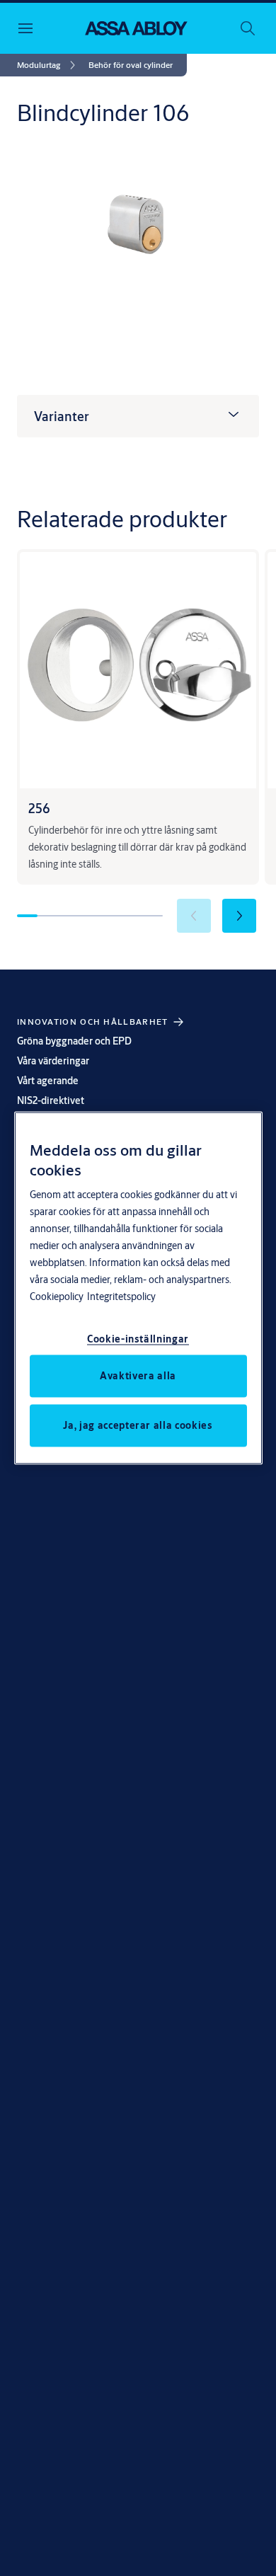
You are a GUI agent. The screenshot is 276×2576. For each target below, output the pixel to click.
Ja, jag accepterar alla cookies (138, 1425)
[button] (131, 65)
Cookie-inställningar (138, 1338)
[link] (48, 65)
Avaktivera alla (138, 1375)
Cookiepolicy (57, 1296)
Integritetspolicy (121, 1296)
